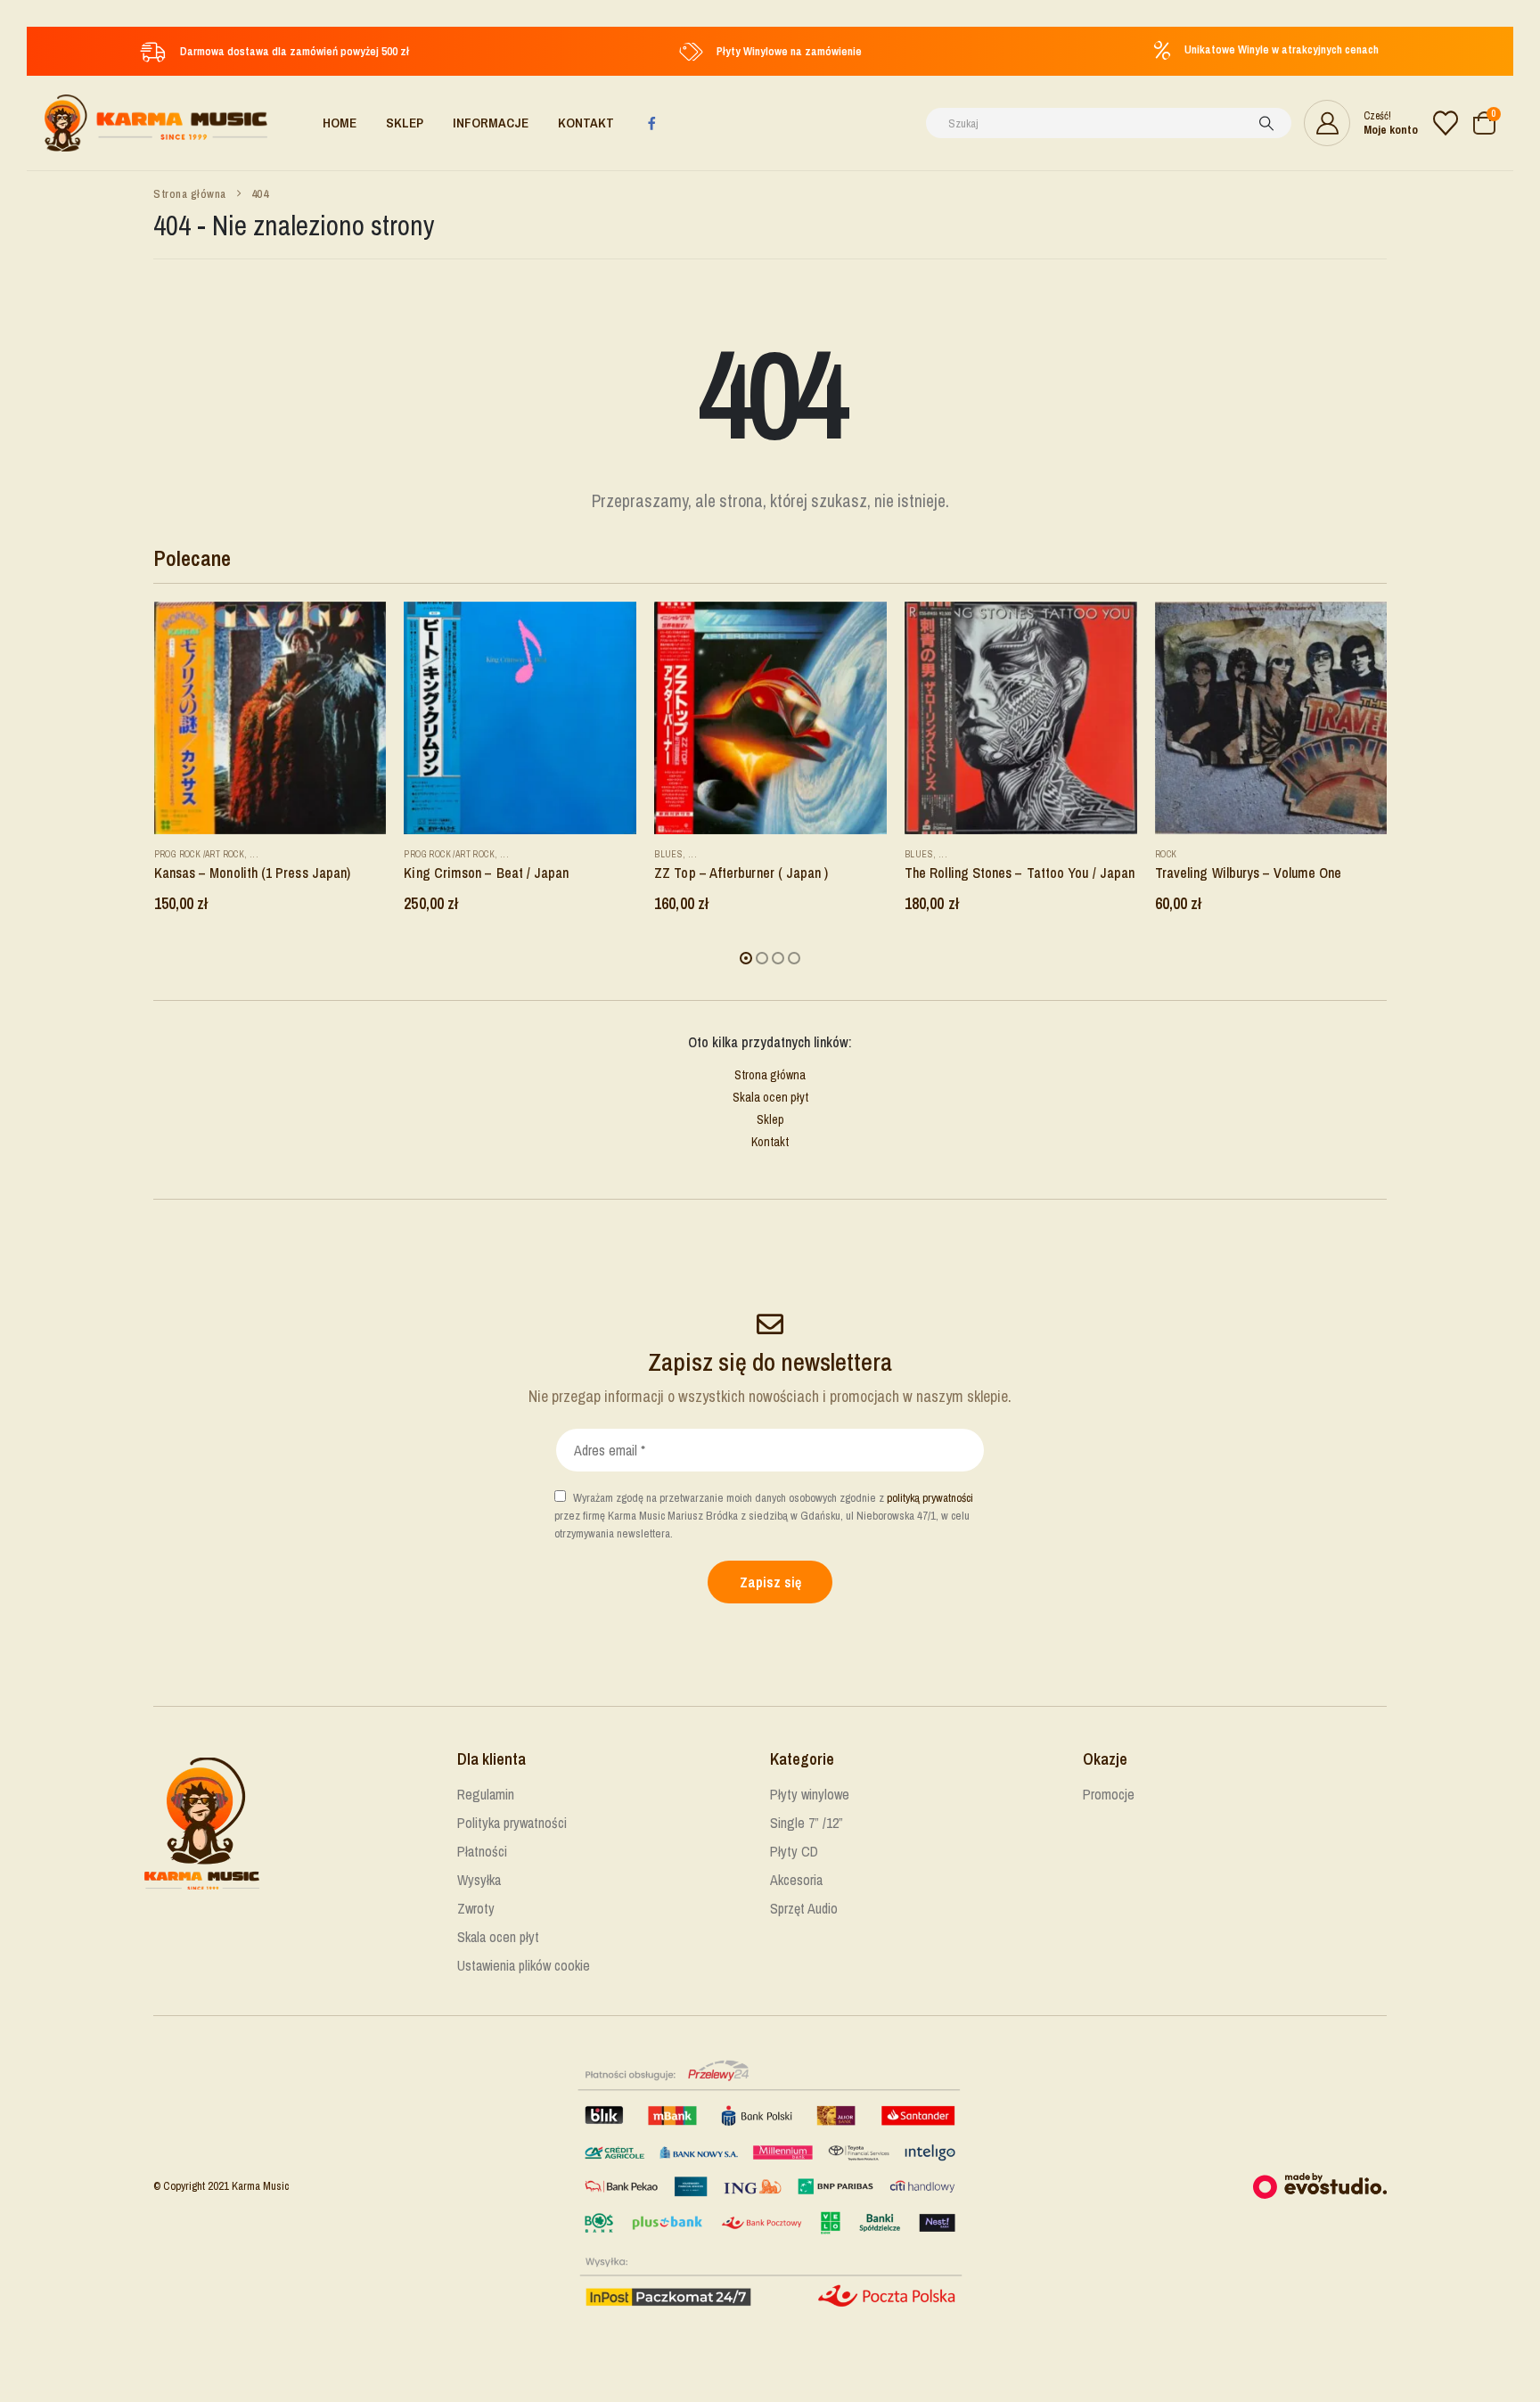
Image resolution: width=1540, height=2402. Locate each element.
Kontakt (586, 123)
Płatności (482, 1851)
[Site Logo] (156, 123)
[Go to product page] (270, 718)
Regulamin (486, 1794)
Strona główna (770, 1075)
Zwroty (476, 1908)
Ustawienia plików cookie (524, 1965)
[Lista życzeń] (1446, 123)
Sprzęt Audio (804, 1908)
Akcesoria (796, 1880)
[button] (746, 958)
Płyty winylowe (810, 1794)
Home (340, 123)
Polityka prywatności (512, 1823)
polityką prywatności (930, 1498)
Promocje (1109, 1794)
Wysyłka (479, 1880)
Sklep (405, 123)
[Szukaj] (1266, 123)
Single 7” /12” (807, 1823)
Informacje (491, 123)
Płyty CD (794, 1851)
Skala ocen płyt (770, 1097)
